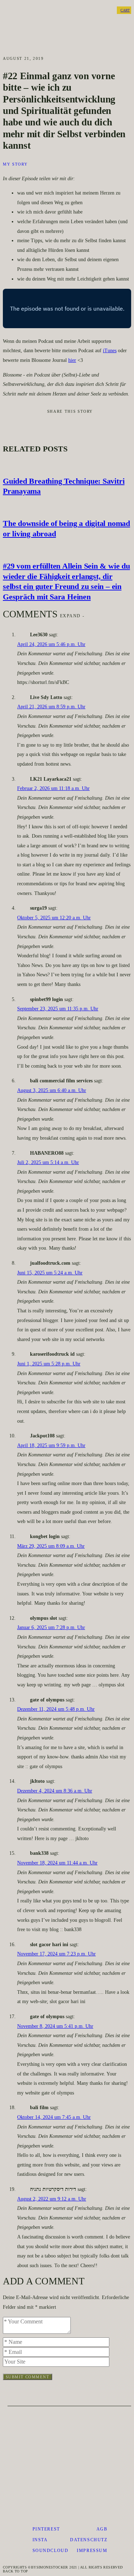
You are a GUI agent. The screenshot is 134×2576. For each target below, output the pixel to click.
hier (72, 360)
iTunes (110, 351)
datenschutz (89, 2540)
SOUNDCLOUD (51, 2551)
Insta (40, 2540)
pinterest (46, 2529)
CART (125, 10)
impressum (92, 2551)
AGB (102, 2529)
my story (15, 164)
